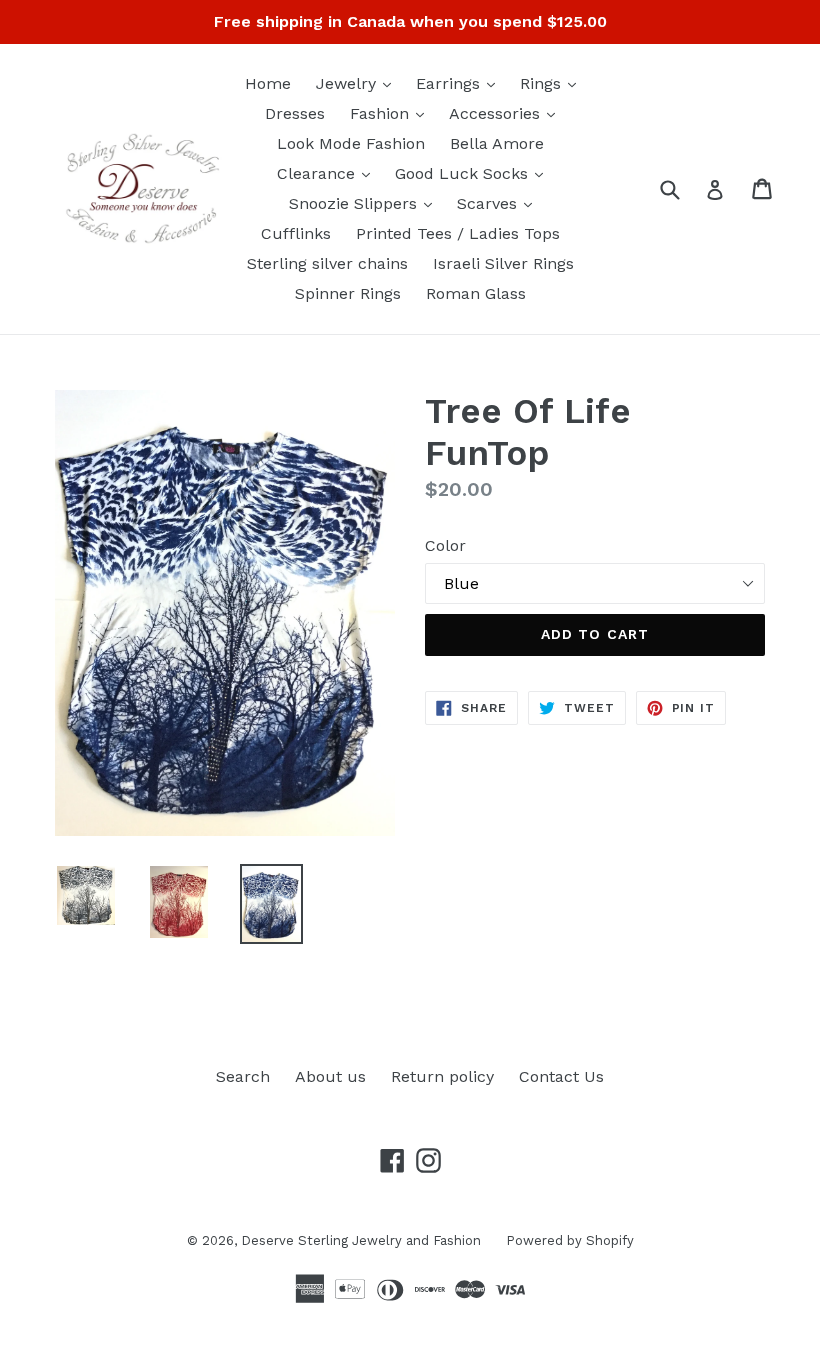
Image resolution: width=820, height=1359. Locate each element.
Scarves (499, 203)
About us (330, 1076)
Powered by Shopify (570, 1240)
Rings (553, 83)
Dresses (295, 113)
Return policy (442, 1076)
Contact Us (561, 1076)
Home (268, 83)
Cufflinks (296, 233)
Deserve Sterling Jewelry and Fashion (361, 1240)
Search (243, 1076)
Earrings (460, 83)
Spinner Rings (348, 293)
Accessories (507, 113)
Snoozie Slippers (365, 203)
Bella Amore (497, 143)
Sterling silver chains (327, 263)
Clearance (328, 173)
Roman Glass (476, 293)
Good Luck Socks (474, 173)
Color (445, 545)
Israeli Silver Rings (503, 263)
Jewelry (358, 83)
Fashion (392, 113)
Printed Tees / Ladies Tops (458, 233)
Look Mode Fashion (351, 143)
